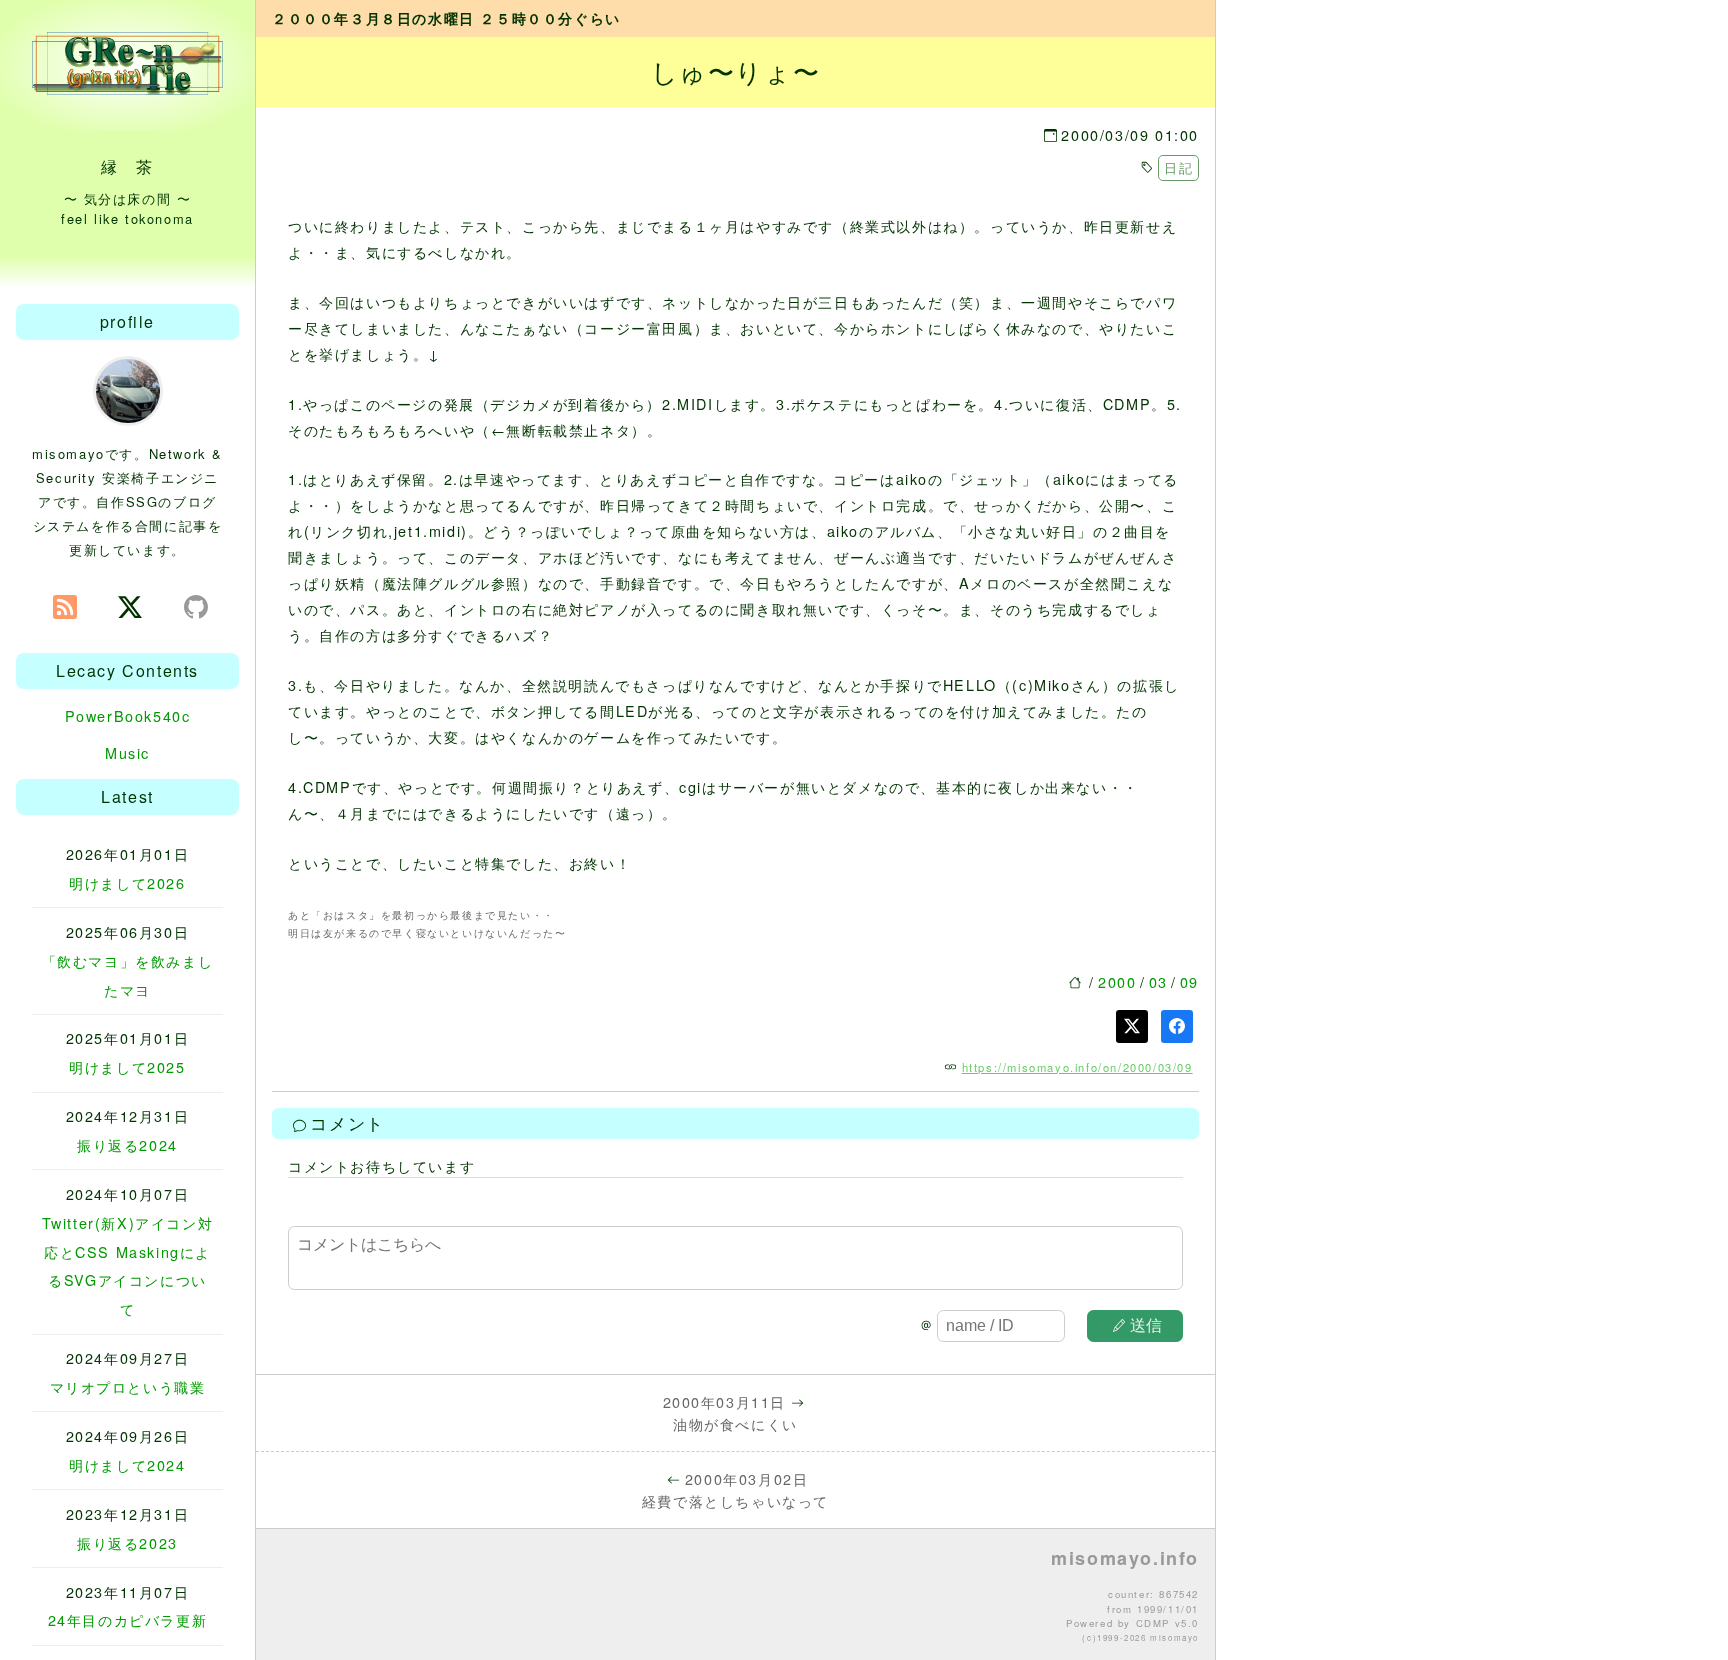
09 (1189, 981)
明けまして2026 (127, 882)
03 (1158, 981)
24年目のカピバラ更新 (128, 1619)
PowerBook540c (128, 715)
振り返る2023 (127, 1542)
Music (127, 752)
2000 (1117, 981)
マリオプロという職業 (128, 1386)
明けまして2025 (127, 1066)
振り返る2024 (127, 1144)
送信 (1146, 1325)
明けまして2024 (127, 1464)
